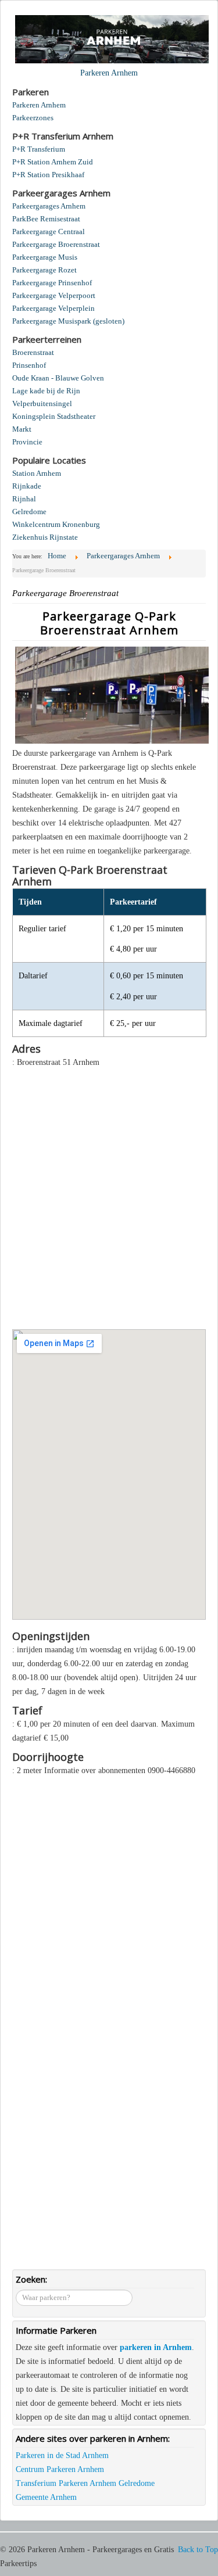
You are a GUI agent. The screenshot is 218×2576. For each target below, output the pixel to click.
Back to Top (198, 2550)
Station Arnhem (37, 473)
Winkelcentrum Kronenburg (56, 524)
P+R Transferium (39, 149)
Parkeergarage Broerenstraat (56, 244)
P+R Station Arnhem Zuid (53, 162)
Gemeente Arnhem (46, 2497)
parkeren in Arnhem (156, 2347)
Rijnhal (24, 499)
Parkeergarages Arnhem (49, 206)
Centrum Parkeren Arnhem (60, 2469)
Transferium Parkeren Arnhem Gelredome (85, 2483)
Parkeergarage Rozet (44, 270)
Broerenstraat (33, 352)
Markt (22, 429)
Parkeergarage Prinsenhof (52, 283)
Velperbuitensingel (42, 403)
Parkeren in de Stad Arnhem (62, 2455)
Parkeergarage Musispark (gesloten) (68, 321)
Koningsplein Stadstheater (54, 416)
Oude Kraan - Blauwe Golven (58, 378)
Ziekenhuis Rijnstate (45, 537)
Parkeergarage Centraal (49, 232)
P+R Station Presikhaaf (48, 175)
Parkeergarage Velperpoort (54, 295)
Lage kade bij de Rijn (46, 391)
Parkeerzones (33, 118)
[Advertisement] (109, 1192)
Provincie (27, 442)
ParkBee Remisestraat (46, 219)
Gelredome (29, 512)
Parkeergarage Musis (45, 257)
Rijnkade (27, 486)
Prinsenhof (29, 365)
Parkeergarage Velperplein (53, 308)
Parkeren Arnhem (39, 105)
